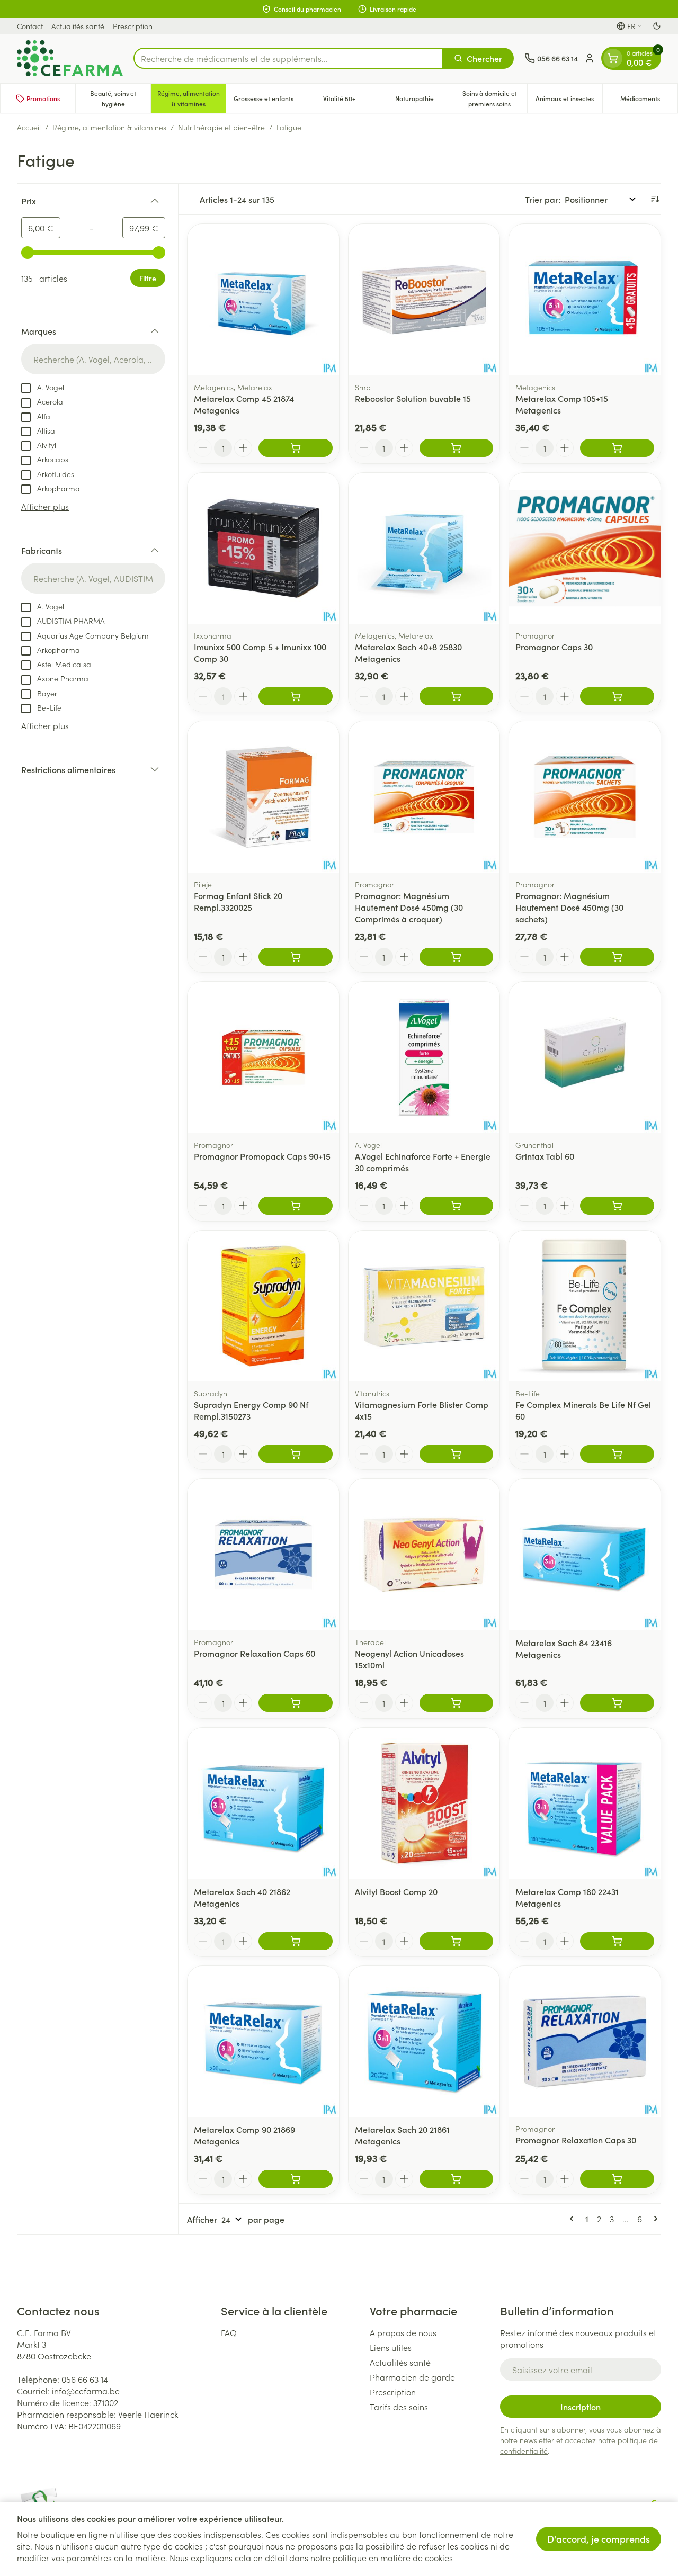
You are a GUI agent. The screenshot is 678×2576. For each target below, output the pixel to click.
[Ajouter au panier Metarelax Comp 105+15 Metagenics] (617, 448)
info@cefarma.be (86, 2391)
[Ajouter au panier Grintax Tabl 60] (617, 1206)
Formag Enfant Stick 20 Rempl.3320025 (238, 901)
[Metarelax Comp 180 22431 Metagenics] (585, 1803)
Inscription (581, 2407)
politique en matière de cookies (393, 2557)
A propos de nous (403, 2332)
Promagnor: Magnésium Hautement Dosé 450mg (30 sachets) (569, 907)
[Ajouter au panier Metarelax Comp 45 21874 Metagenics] (296, 448)
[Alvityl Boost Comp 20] (424, 1803)
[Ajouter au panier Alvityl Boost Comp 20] (457, 1941)
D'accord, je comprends (599, 2539)
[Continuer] (654, 2219)
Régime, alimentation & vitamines (109, 127)
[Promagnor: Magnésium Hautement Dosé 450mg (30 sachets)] (585, 797)
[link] (574, 2219)
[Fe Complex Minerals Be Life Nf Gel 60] (585, 1306)
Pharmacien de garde (412, 2377)
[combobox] (288, 58)
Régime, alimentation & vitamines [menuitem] (191, 98)
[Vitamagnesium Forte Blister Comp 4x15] (424, 1306)
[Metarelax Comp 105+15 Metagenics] (585, 300)
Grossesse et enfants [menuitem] (267, 101)
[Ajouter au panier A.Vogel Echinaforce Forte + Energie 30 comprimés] (457, 1206)
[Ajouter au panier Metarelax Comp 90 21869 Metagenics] (296, 2179)
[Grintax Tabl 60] (585, 1057)
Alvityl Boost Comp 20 (396, 1891)
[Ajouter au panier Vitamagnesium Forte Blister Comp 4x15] (457, 1454)
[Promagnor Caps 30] (585, 549)
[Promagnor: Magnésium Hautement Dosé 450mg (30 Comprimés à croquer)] (424, 797)
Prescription (133, 26)
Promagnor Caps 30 (554, 647)
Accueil (29, 127)
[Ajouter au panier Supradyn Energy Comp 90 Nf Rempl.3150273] (296, 1454)
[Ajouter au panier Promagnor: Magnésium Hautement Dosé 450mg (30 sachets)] (617, 957)
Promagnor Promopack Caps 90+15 (262, 1156)
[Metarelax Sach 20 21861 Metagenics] (424, 2042)
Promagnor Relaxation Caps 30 (576, 2140)
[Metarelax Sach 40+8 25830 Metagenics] (424, 549)
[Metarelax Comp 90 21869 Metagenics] (263, 2042)
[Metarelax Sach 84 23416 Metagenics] (585, 1555)
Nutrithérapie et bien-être (221, 127)
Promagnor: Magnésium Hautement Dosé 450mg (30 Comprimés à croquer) (409, 907)
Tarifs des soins (399, 2407)
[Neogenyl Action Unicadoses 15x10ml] (424, 1555)
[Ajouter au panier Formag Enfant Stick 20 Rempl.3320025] (296, 957)
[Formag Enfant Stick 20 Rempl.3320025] (263, 797)
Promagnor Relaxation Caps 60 (255, 1653)
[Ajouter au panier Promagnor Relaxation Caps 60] (296, 1703)
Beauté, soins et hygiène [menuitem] (120, 98)
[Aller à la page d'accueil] (70, 58)
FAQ (229, 2332)
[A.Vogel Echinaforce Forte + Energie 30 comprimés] (424, 1057)
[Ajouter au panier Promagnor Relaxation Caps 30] (617, 2179)
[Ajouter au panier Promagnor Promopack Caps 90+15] (296, 1206)
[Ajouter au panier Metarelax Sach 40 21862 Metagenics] (296, 1941)
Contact (30, 26)
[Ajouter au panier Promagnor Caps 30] (617, 696)
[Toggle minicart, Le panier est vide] (613, 58)
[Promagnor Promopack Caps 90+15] (263, 1057)
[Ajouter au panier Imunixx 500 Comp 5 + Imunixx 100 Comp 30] (296, 696)
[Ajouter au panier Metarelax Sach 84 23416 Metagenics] (617, 1703)
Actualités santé (78, 26)
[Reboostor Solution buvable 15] (424, 300)
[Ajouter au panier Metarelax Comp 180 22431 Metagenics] (617, 1941)
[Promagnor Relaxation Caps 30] (585, 2042)
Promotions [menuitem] (43, 98)
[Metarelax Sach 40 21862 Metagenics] (263, 1803)
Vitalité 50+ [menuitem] (350, 101)
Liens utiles (391, 2347)
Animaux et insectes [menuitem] (569, 101)
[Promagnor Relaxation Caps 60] (263, 1555)
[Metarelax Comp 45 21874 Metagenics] (263, 300)
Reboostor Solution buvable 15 (413, 398)
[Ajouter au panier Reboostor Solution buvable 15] (457, 448)
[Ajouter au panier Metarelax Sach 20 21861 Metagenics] (457, 2179)
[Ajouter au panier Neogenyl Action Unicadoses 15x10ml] (457, 1703)
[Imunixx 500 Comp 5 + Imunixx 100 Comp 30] (263, 549)
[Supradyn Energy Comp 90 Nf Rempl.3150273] (263, 1306)
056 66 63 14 (85, 2379)
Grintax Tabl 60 (545, 1156)
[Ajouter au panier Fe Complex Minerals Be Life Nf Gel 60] (617, 1454)
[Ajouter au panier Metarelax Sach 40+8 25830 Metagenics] (457, 696)
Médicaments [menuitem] (649, 101)
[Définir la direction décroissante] (655, 199)
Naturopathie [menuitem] (423, 101)
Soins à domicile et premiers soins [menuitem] (495, 98)
